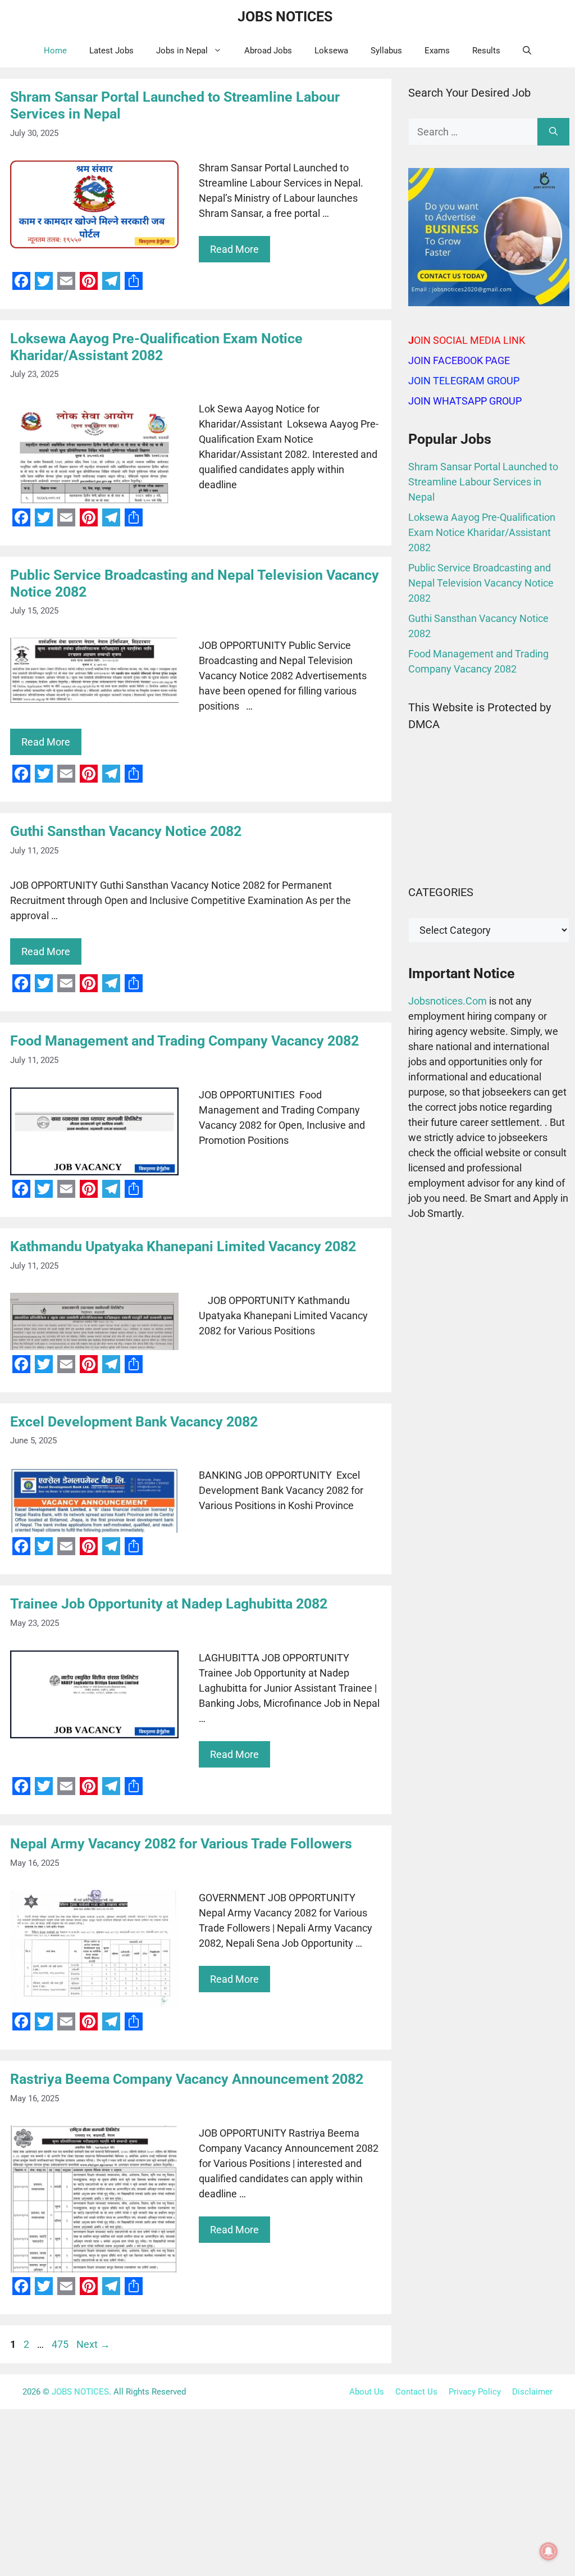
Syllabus (386, 51)
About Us (367, 2392)
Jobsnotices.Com (449, 1001)
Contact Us (416, 2392)
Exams (437, 51)
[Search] (553, 132)
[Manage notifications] (549, 2551)
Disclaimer (532, 2392)
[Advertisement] (489, 1314)
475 (61, 2344)
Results (486, 51)
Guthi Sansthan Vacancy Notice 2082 (126, 831)
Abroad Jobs (268, 51)
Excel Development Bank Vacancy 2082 (134, 1422)
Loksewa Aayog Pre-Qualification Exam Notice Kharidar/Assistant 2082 (156, 347)
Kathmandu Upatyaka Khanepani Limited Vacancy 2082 (183, 1246)
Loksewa (331, 51)
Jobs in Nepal (182, 51)
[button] (527, 51)
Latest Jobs (111, 51)
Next (93, 2344)
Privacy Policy (475, 2392)
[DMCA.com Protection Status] (489, 854)
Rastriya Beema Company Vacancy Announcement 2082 (187, 2079)
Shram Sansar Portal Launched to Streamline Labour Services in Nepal (483, 482)
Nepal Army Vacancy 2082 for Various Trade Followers (181, 1844)
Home (55, 51)
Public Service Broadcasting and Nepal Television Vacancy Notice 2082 (481, 583)
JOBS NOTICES (285, 17)
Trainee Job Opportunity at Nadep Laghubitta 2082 (169, 1604)
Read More (234, 249)
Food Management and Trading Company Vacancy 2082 (184, 1041)
